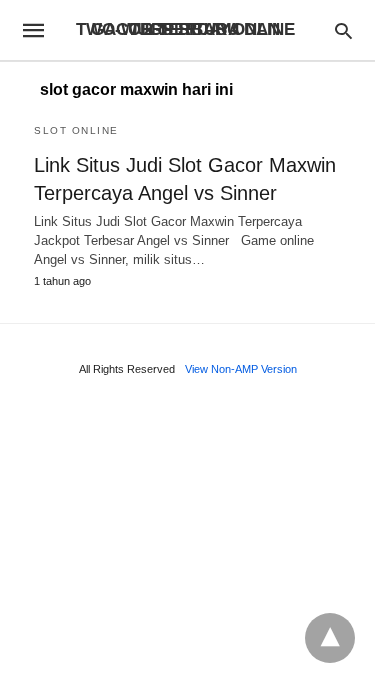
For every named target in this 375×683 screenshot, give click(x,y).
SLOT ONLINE (76, 130)
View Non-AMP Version (241, 369)
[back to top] (330, 638)
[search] (343, 30)
